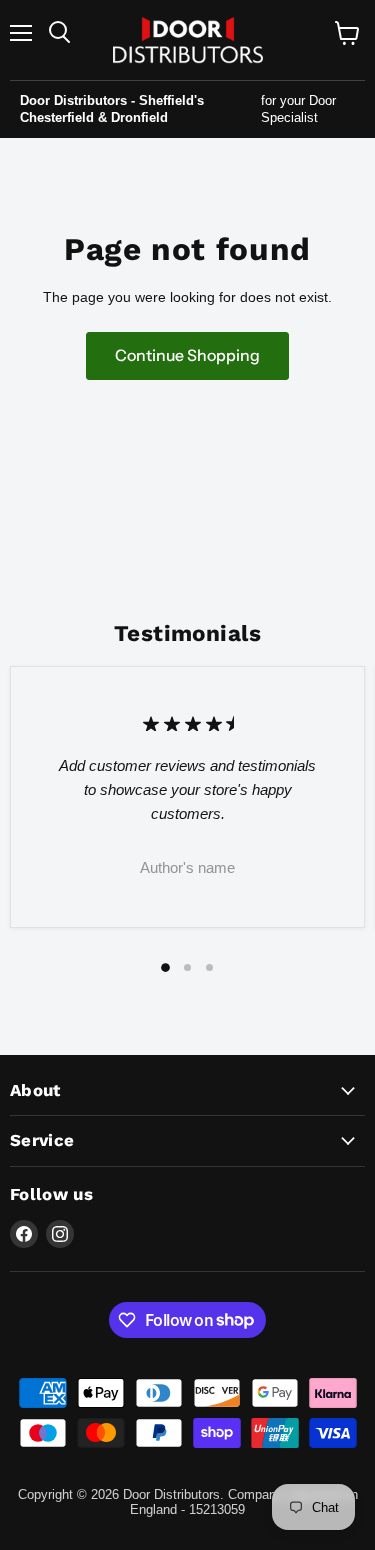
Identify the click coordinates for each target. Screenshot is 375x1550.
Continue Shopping (187, 355)
